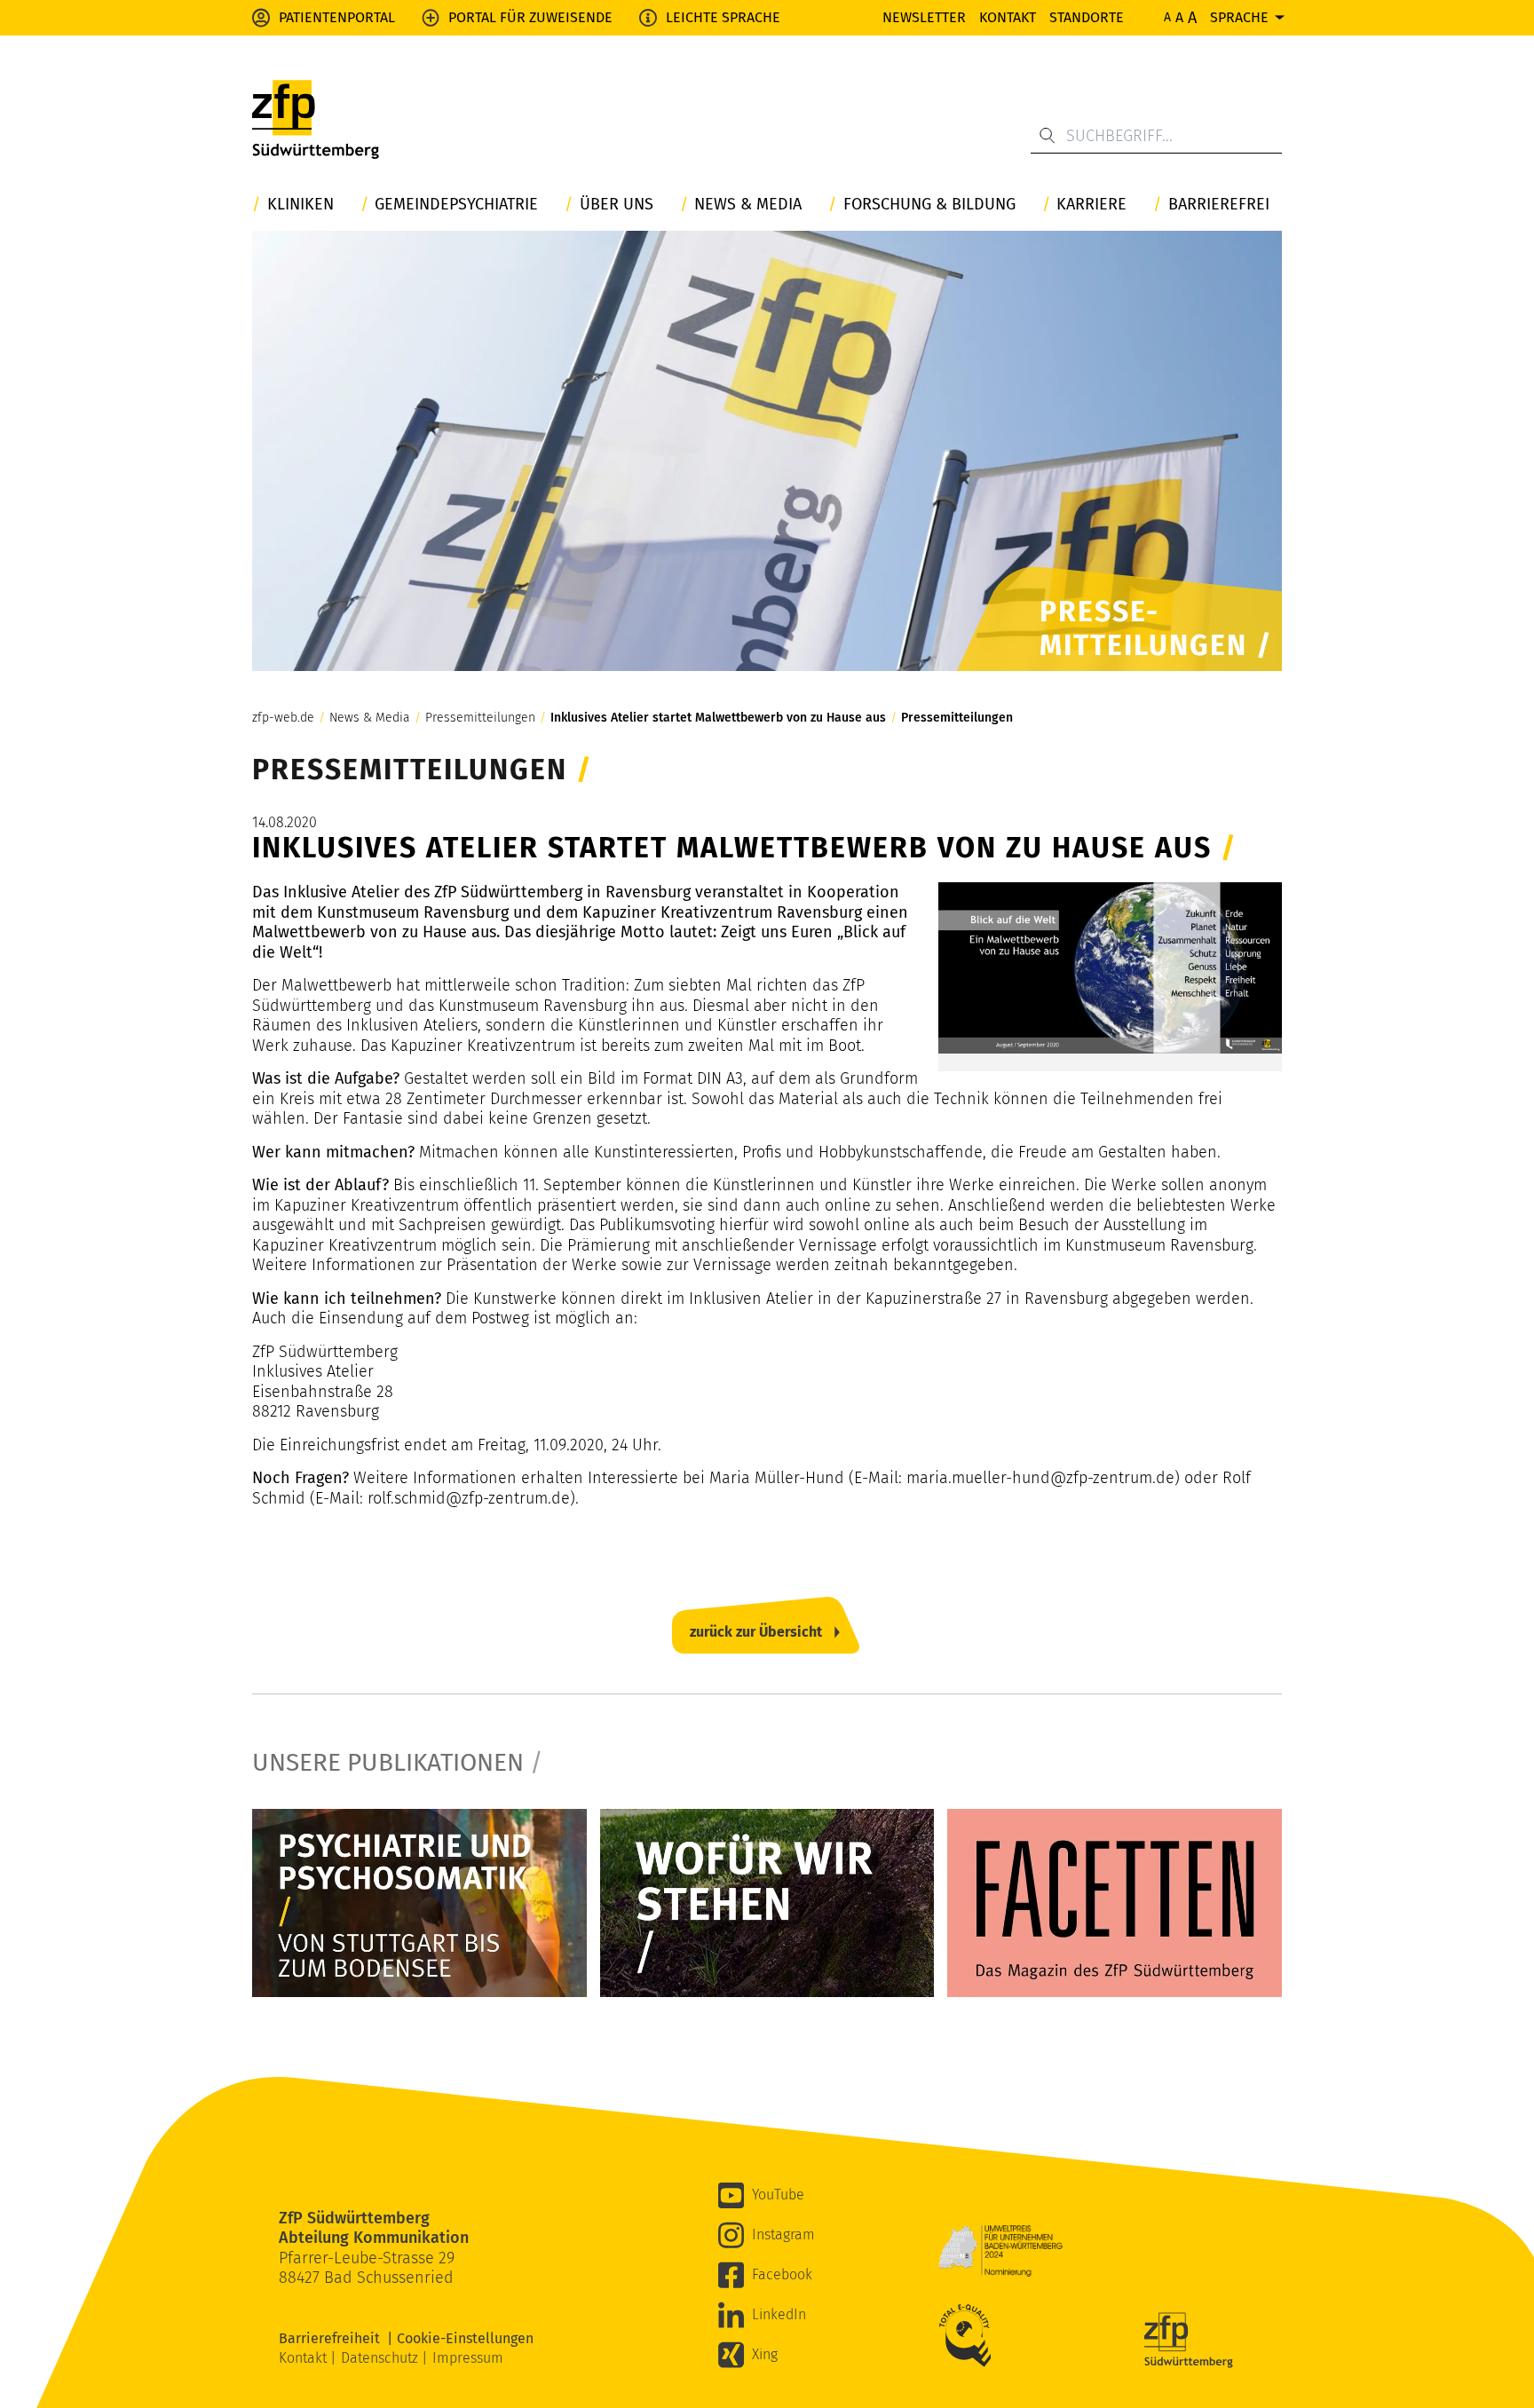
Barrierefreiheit (333, 2338)
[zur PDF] (419, 1903)
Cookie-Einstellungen (465, 2338)
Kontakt (1008, 17)
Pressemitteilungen (480, 718)
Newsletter (924, 17)
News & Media (370, 718)
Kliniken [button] (300, 205)
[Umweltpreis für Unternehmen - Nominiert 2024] (1000, 2251)
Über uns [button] (617, 205)
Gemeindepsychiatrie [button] (456, 205)
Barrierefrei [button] (1219, 205)
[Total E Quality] (969, 2335)
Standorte (1087, 17)
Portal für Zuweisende (530, 17)
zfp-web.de (283, 718)
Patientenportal (337, 17)
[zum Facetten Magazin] (1115, 1903)
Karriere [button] (1091, 205)
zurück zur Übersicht (756, 1632)
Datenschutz (381, 2358)
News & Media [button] (748, 205)
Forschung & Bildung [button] (929, 205)
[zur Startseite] (316, 120)
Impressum (468, 2358)
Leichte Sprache (723, 17)
